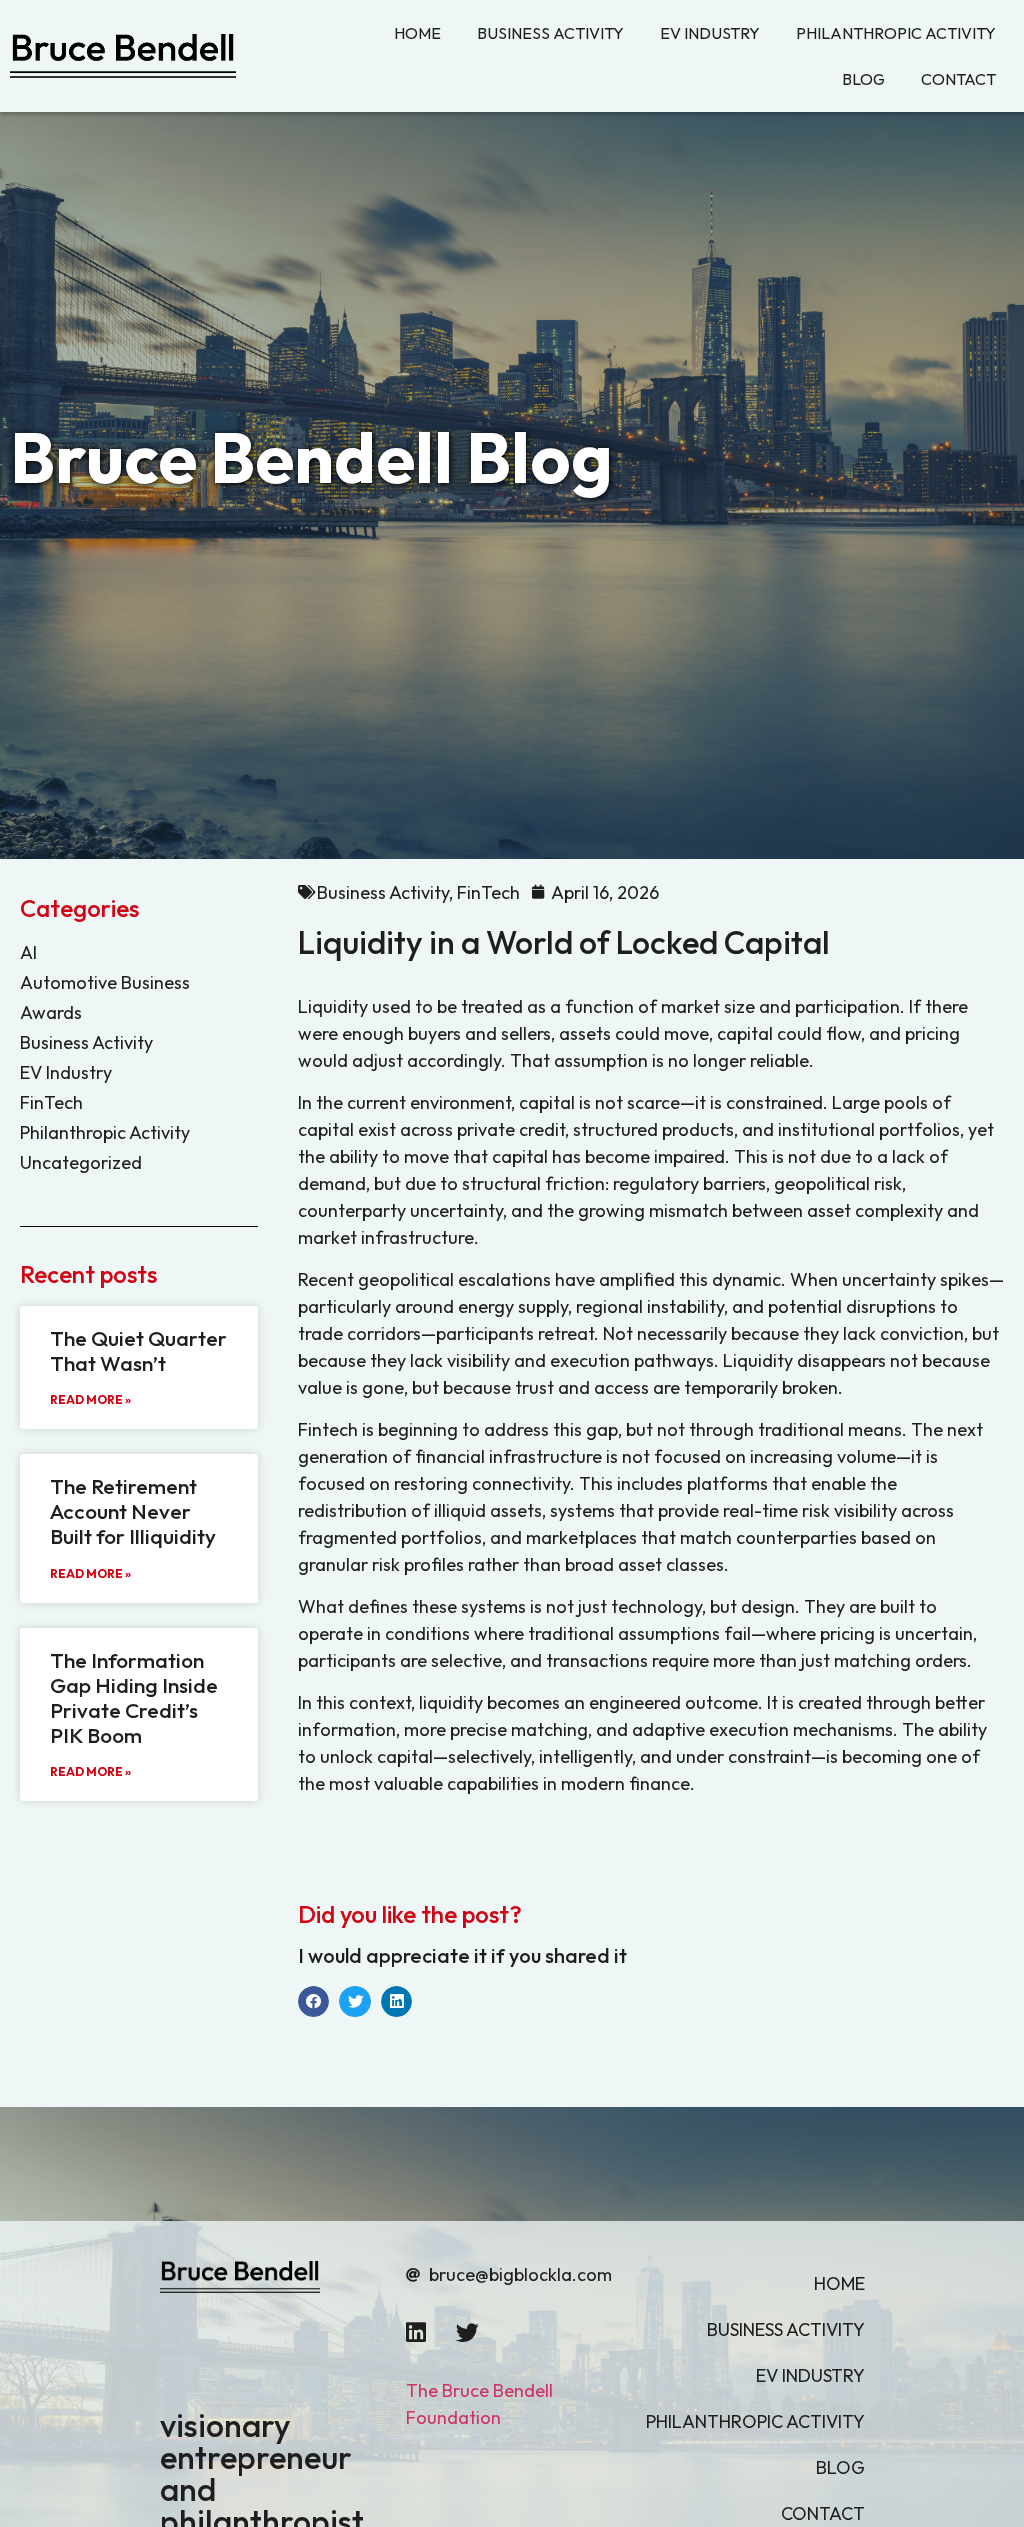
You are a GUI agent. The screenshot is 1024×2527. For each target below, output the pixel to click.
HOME (417, 33)
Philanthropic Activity (107, 1132)
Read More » (90, 1399)
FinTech (51, 1102)
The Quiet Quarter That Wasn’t (138, 1350)
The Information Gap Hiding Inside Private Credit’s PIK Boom (134, 1698)
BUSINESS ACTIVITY (550, 33)
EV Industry (66, 1072)
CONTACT (958, 79)
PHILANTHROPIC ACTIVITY (896, 33)
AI (28, 952)
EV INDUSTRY (710, 33)
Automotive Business (105, 982)
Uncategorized (81, 1162)
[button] (314, 2002)
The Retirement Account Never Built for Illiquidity (133, 1511)
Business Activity (86, 1042)
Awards (51, 1012)
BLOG (863, 79)
